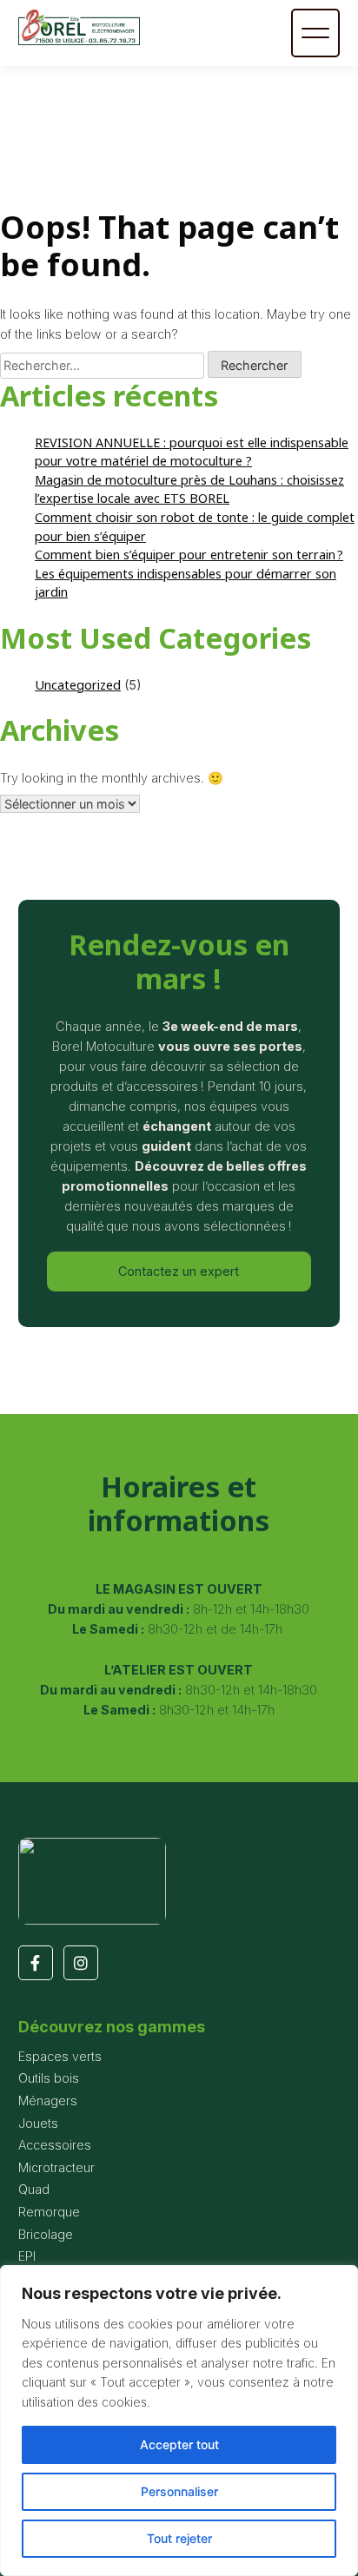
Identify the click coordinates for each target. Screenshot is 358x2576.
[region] (179, 2421)
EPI (27, 2256)
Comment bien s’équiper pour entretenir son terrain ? (189, 555)
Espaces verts (60, 2056)
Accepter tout (179, 2444)
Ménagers (48, 2100)
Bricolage (46, 2234)
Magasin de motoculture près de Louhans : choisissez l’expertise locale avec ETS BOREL (189, 489)
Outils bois (49, 2078)
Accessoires (55, 2145)
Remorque (49, 2212)
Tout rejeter (179, 2538)
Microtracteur (56, 2167)
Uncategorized (78, 685)
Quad (34, 2189)
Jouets (38, 2123)
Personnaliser (179, 2491)
